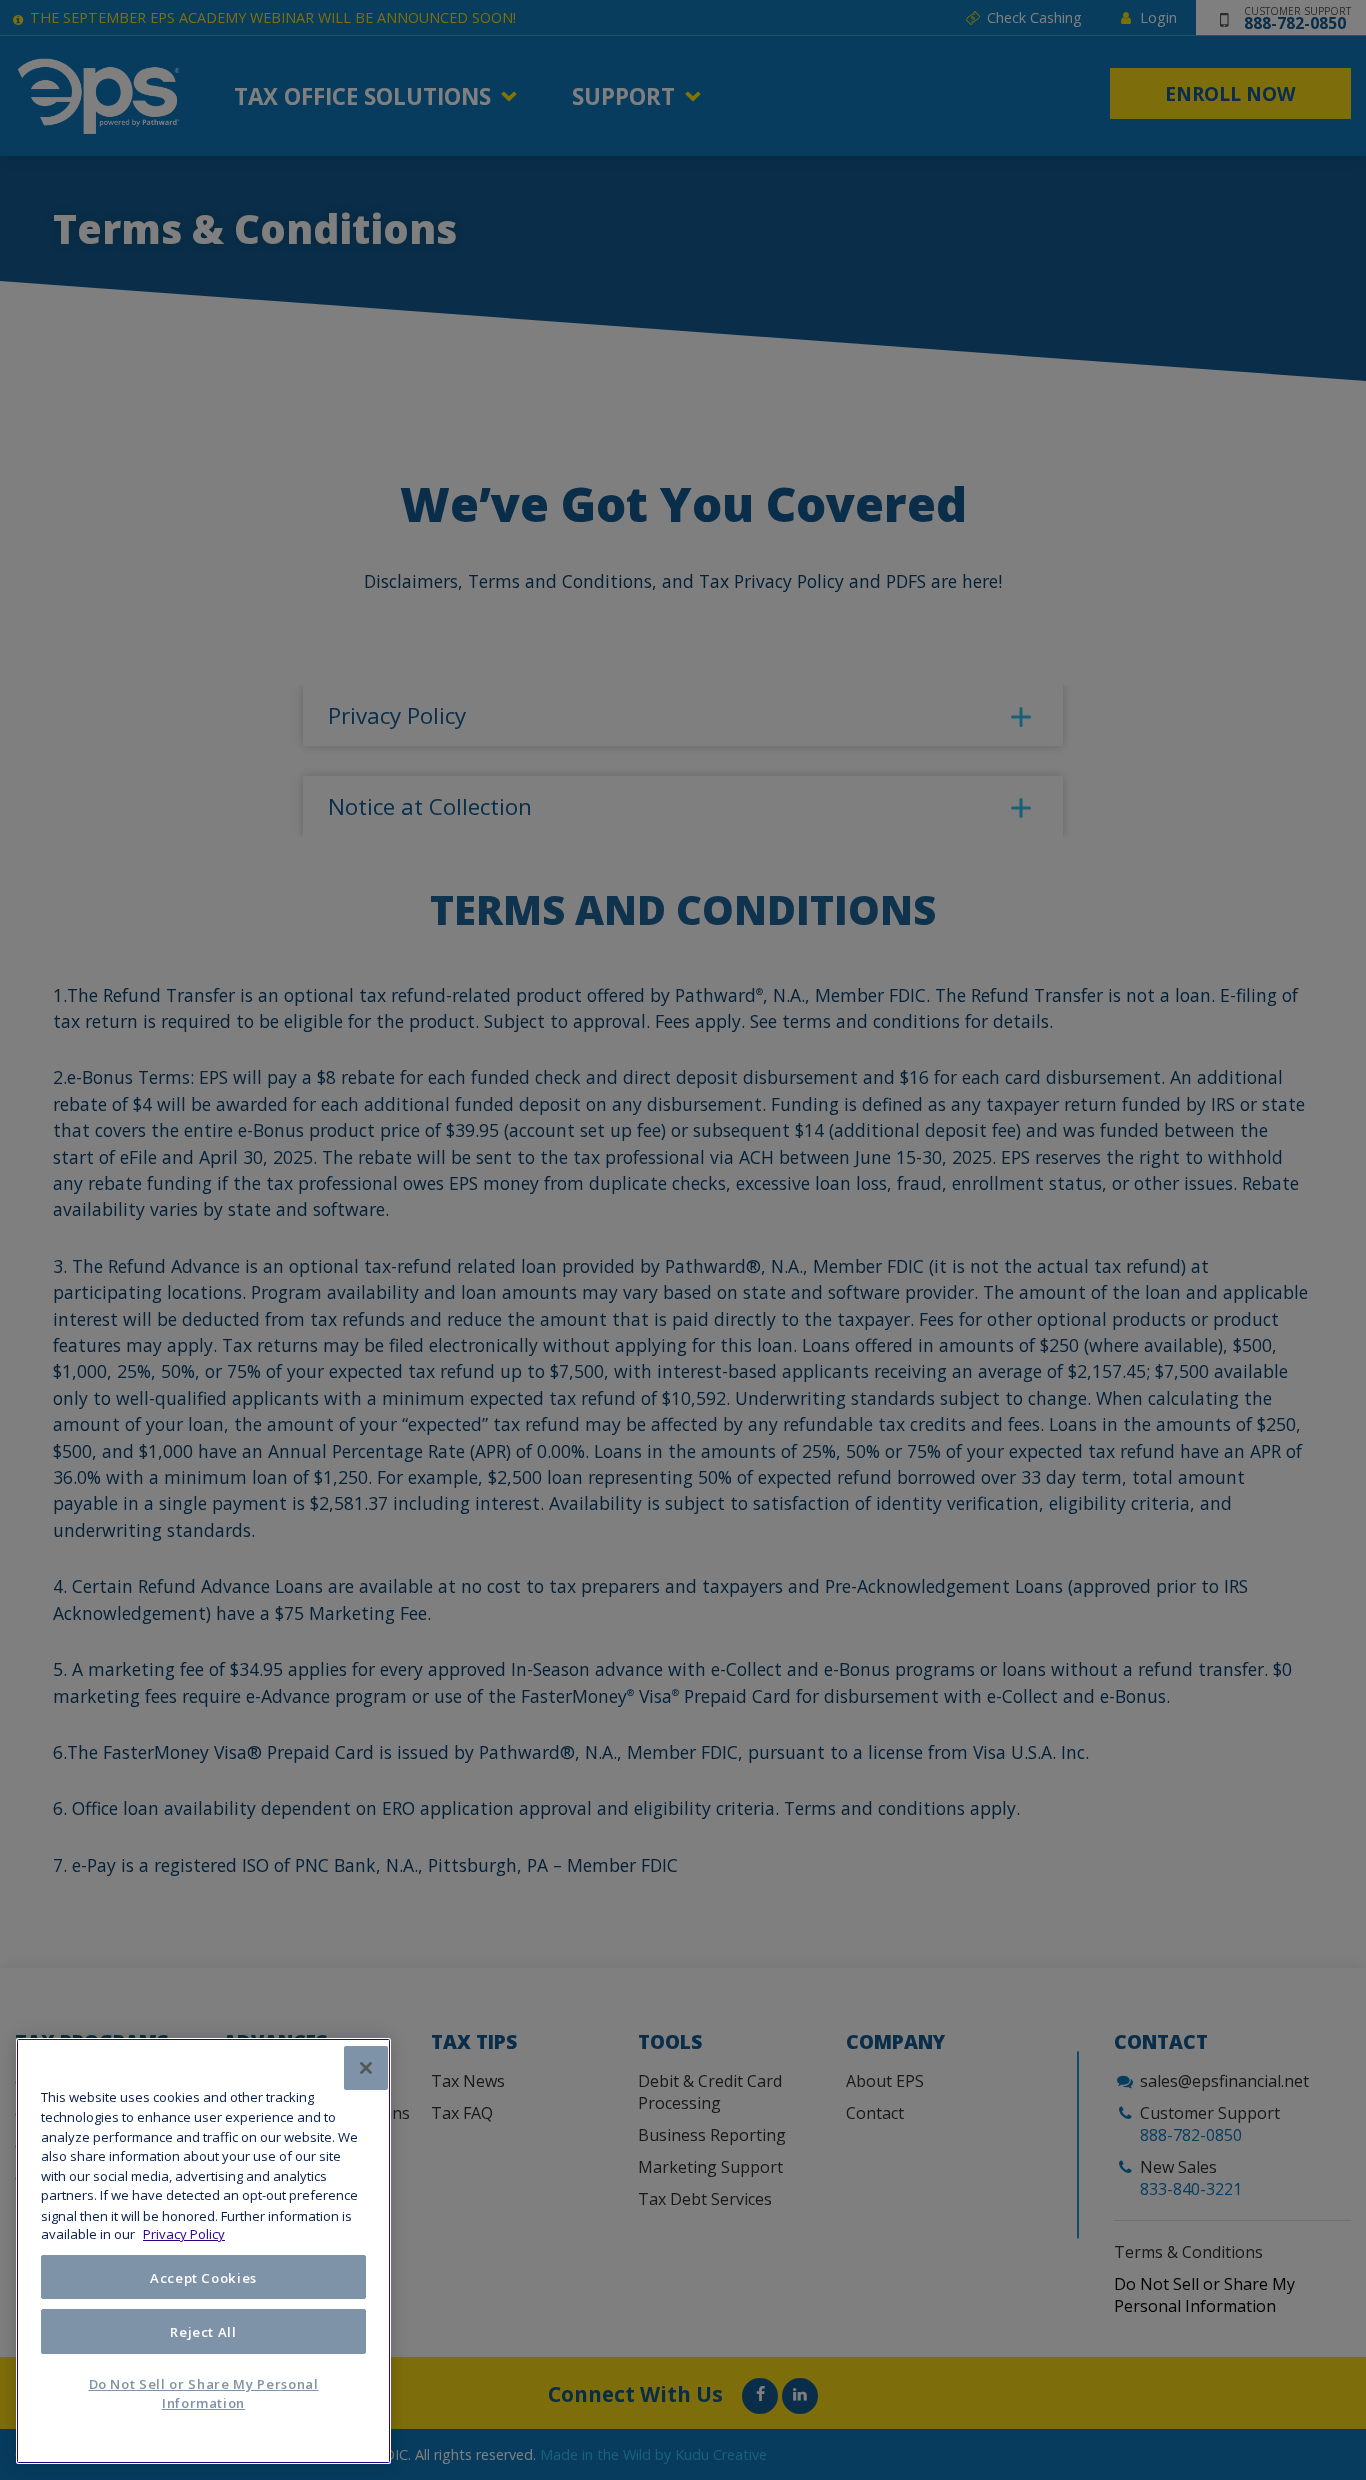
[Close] (366, 2068)
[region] (203, 2251)
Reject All (203, 2332)
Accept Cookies (203, 2278)
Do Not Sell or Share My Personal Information (204, 2394)
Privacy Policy (184, 2235)
